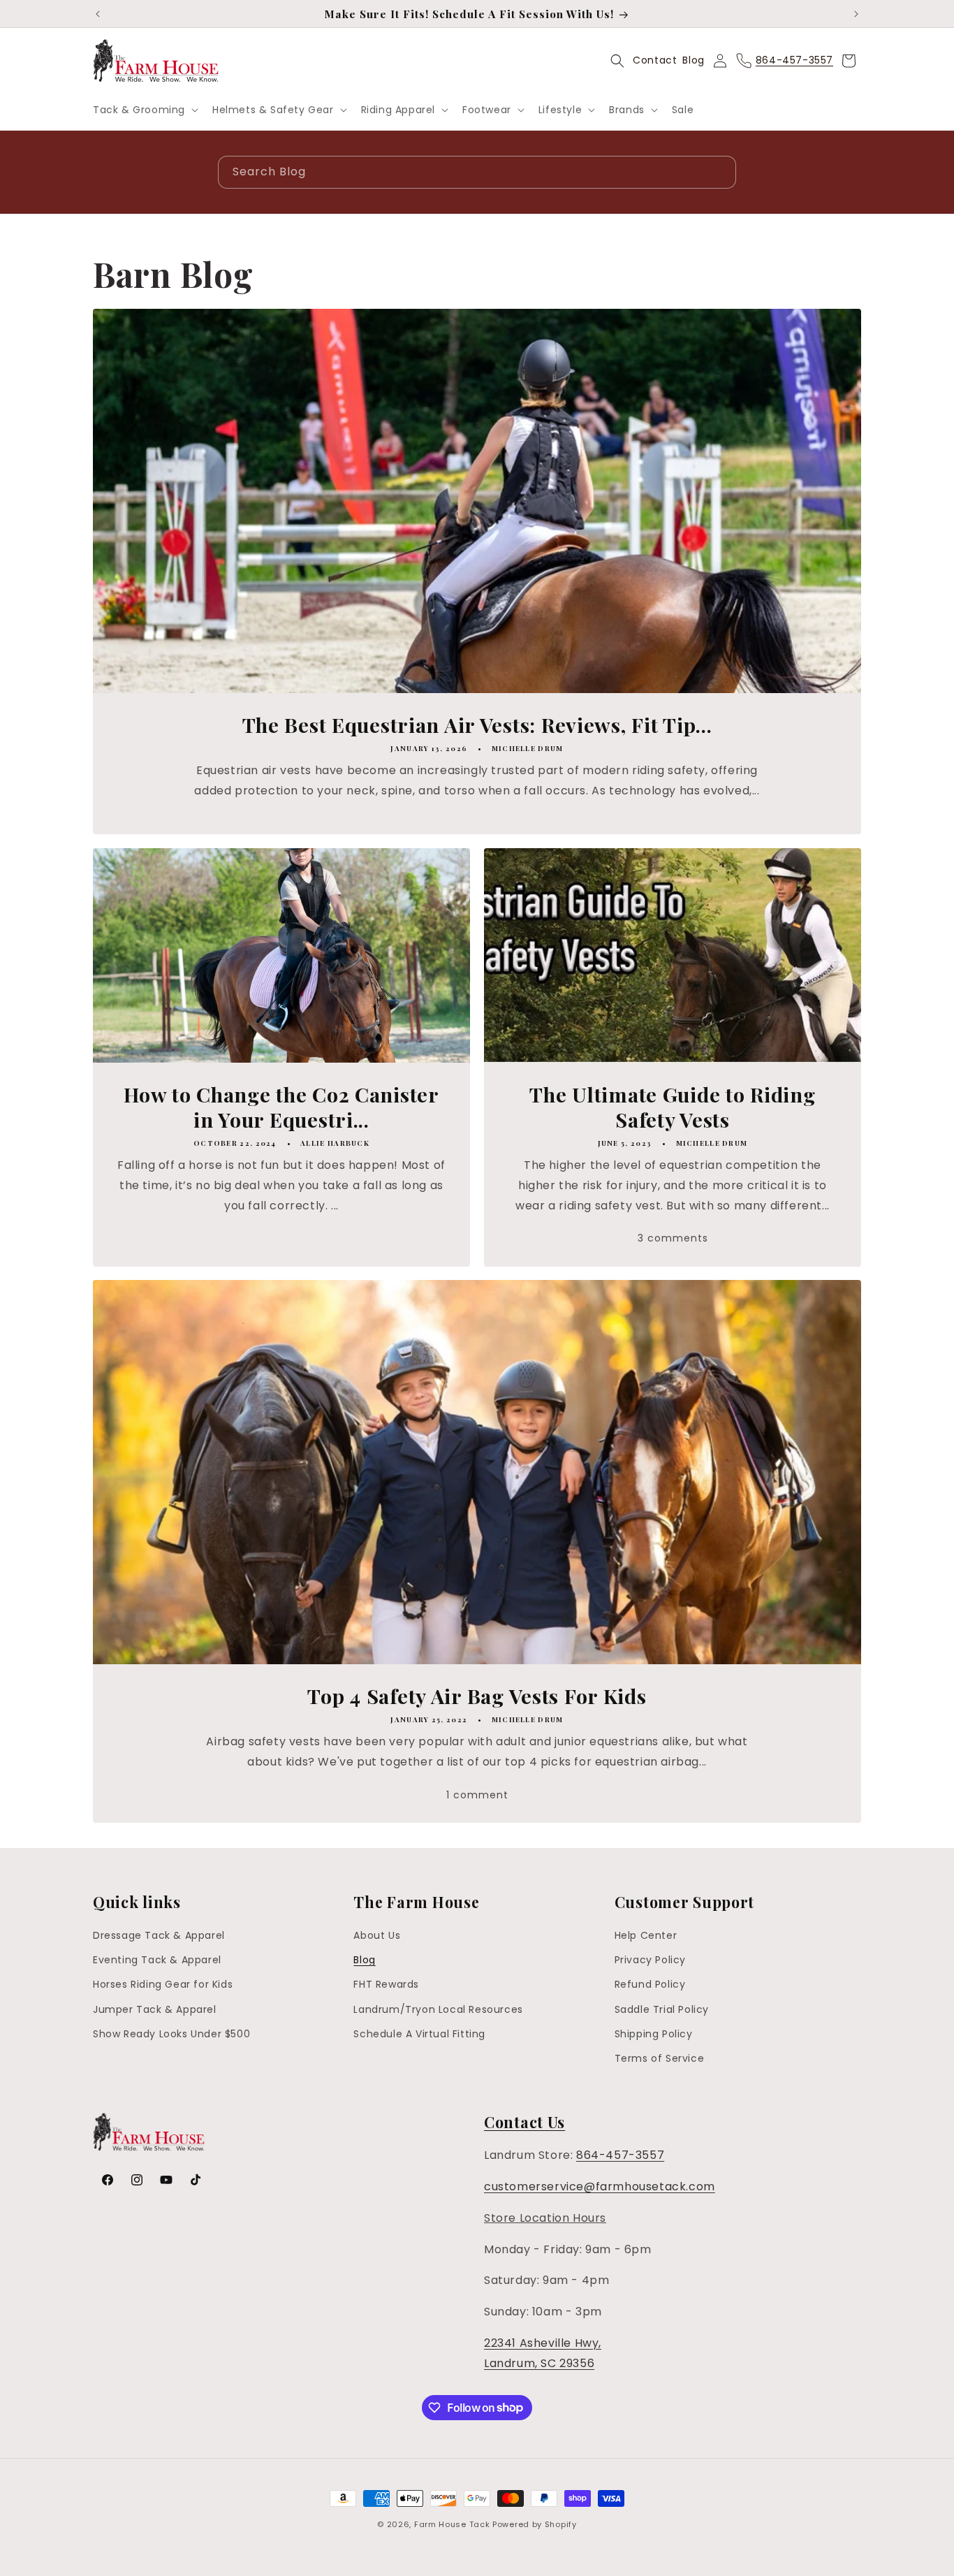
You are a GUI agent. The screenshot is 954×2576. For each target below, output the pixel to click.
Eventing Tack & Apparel (157, 1960)
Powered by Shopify (535, 2524)
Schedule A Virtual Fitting (419, 2034)
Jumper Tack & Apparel (155, 2009)
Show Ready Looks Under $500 (171, 2034)
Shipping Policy (654, 2034)
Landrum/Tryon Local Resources (438, 2009)
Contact (655, 60)
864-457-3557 (620, 2155)
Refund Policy (650, 1985)
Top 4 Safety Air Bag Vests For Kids (477, 1696)
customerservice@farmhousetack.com (600, 2186)
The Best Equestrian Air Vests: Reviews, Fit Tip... (477, 725)
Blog (693, 60)
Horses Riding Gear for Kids (163, 1985)
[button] (144, 110)
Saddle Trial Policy (662, 2009)
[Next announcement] (856, 14)
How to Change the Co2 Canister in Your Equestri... (281, 1107)
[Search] (720, 172)
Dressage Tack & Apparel (159, 1935)
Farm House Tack (452, 2524)
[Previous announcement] (98, 14)
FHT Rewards (386, 1985)
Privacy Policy (650, 1960)
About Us (377, 1935)
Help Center (646, 1935)
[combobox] (477, 172)
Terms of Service (660, 2058)
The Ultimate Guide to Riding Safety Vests (672, 1107)
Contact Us (524, 2122)
